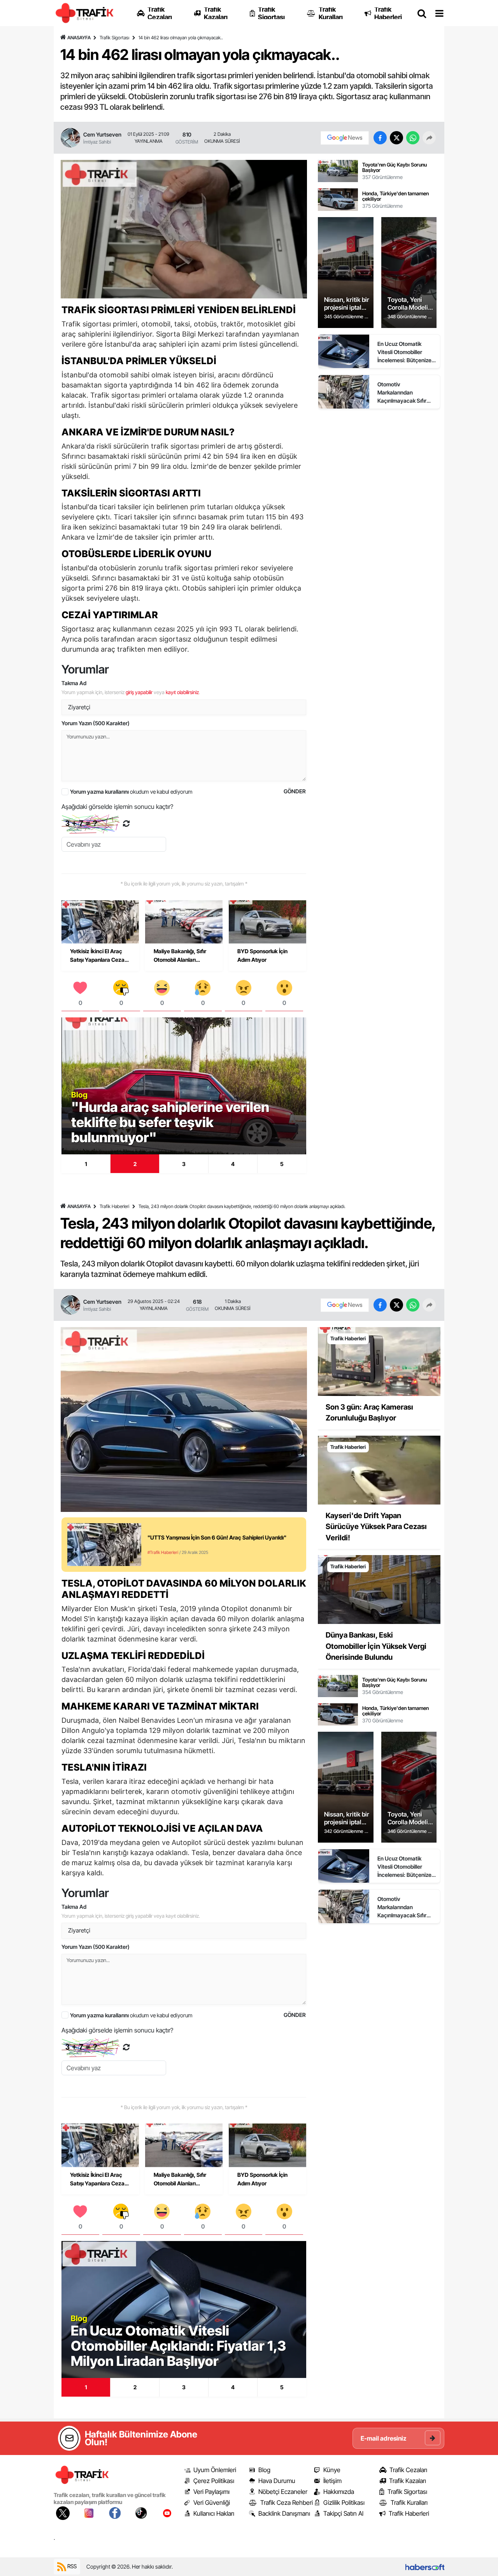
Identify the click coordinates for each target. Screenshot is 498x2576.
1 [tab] (86, 1164)
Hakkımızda (339, 2492)
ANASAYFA (79, 38)
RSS (71, 2566)
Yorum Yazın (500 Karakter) (96, 723)
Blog (264, 2470)
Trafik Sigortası (114, 38)
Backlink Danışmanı (284, 2513)
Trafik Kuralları (409, 2502)
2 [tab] (135, 1164)
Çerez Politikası (214, 2481)
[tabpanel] (184, 1086)
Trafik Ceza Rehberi (287, 2502)
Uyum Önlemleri (215, 2470)
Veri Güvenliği (212, 2502)
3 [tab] (184, 1164)
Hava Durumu (277, 2481)
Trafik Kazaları (408, 2481)
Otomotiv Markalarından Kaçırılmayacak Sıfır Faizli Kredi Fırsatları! (403, 393)
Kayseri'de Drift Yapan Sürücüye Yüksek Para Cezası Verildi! (376, 1527)
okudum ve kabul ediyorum (131, 792)
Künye (332, 2470)
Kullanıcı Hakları (214, 2513)
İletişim (332, 2481)
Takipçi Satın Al (343, 2513)
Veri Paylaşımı (211, 2492)
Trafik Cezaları (408, 2470)
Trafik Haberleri (114, 1206)
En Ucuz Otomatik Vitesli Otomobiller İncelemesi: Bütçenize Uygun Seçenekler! (404, 352)
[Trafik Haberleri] (379, 1361)
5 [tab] (282, 1164)
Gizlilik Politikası (344, 2502)
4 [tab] (233, 1164)
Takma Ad (74, 683)
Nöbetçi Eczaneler (283, 2492)
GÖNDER (295, 791)
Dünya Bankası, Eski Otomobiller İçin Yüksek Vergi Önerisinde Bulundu (376, 1646)
